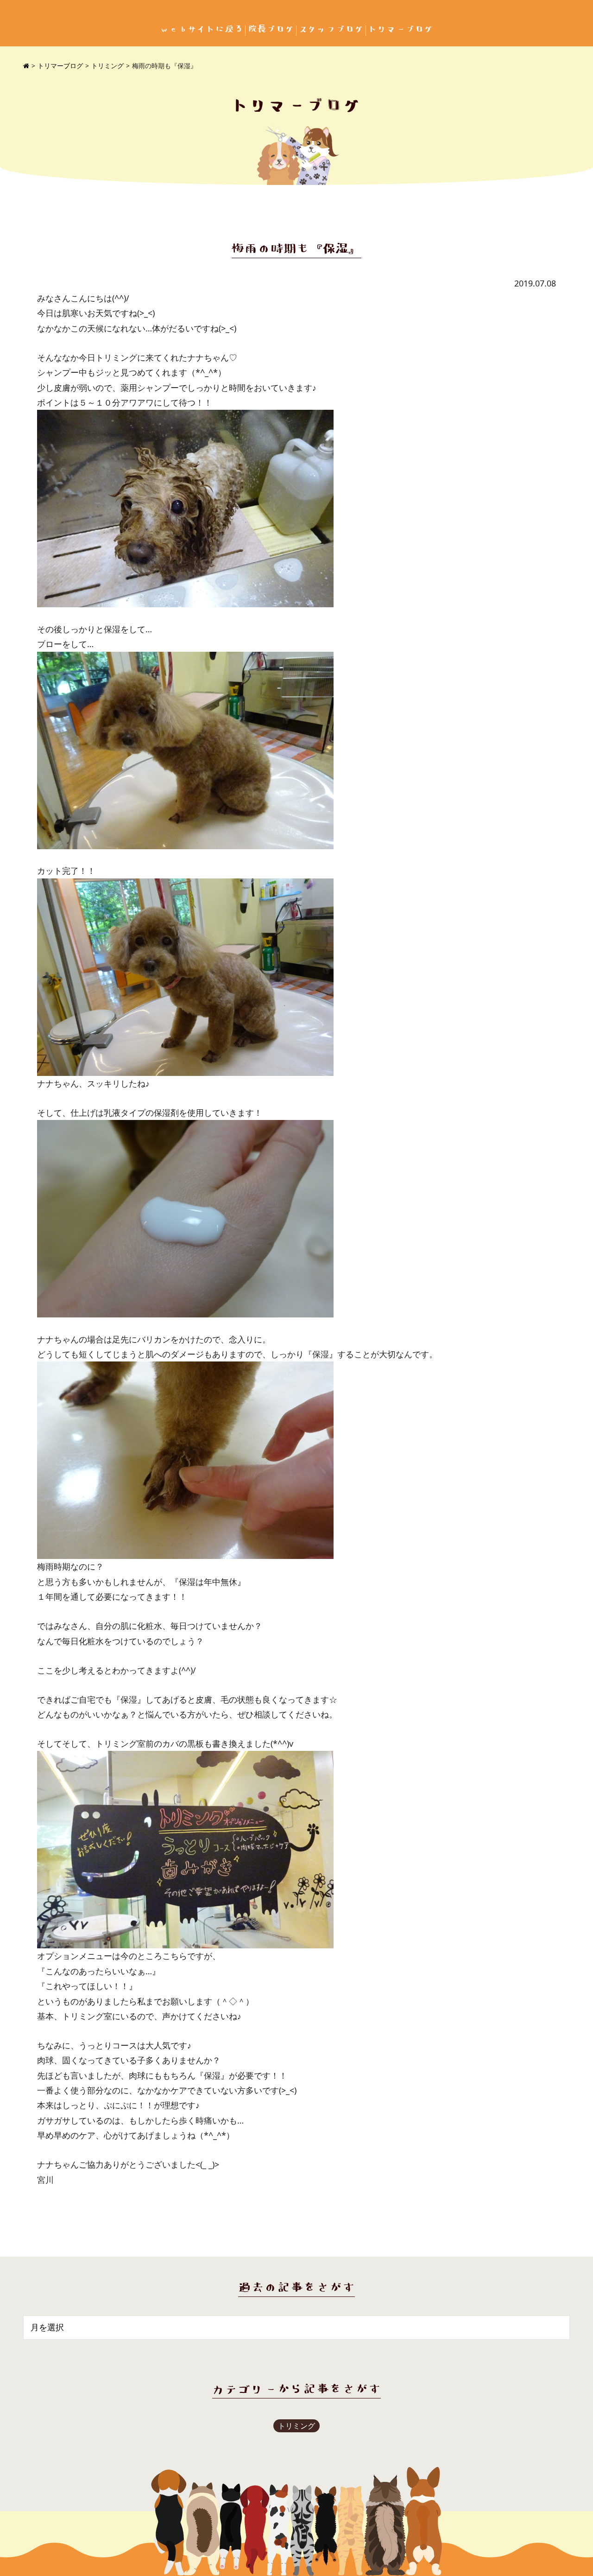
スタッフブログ (331, 29)
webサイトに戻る (202, 29)
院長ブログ (271, 29)
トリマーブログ (401, 29)
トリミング (107, 66)
